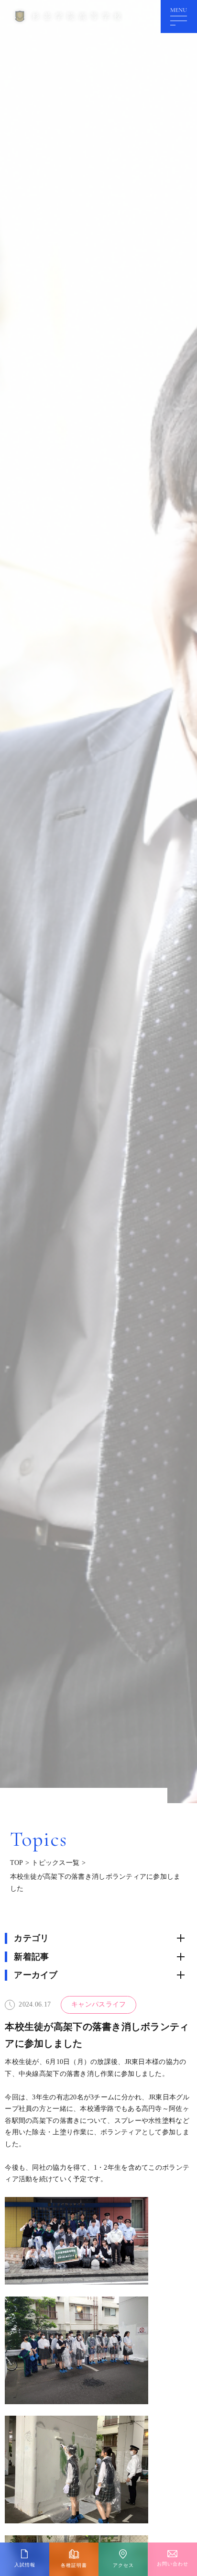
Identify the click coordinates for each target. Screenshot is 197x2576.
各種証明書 (74, 2565)
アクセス (123, 2565)
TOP (17, 1863)
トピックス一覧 (55, 1863)
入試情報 (25, 2565)
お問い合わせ (173, 2564)
